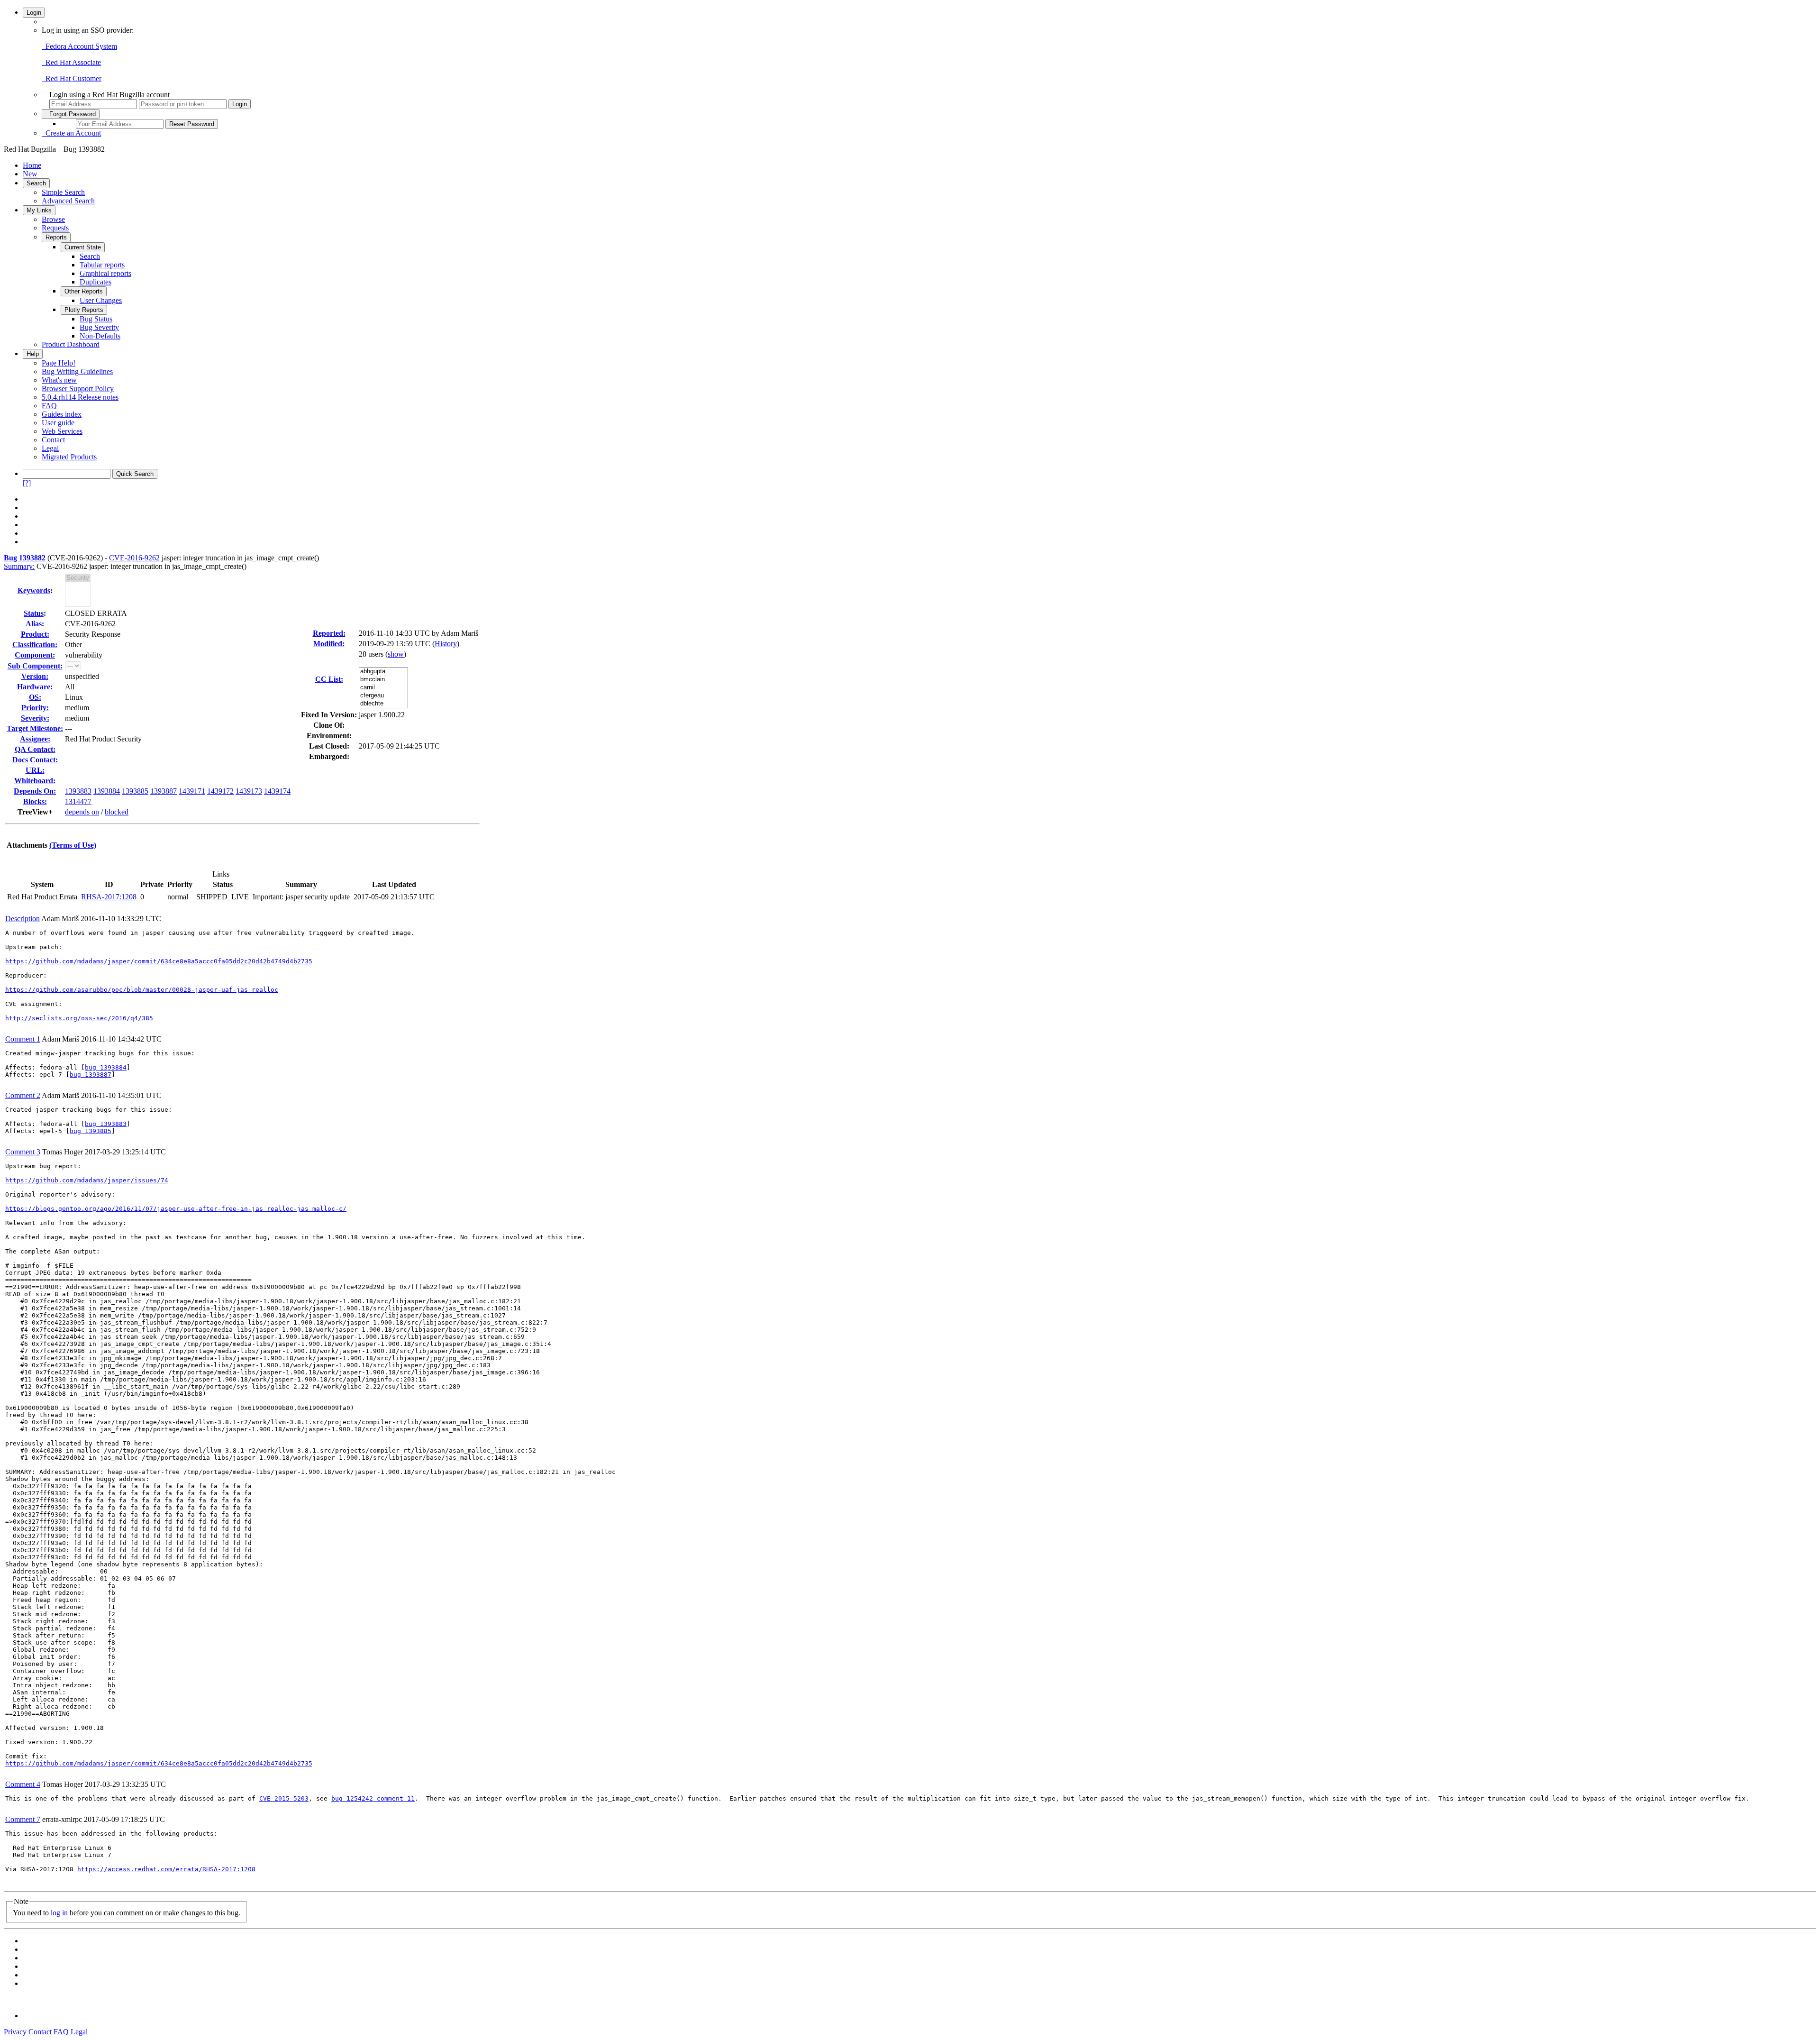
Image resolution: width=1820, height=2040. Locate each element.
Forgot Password (71, 114)
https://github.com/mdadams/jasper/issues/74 (87, 1180)
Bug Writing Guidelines (77, 371)
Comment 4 (23, 1784)
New (30, 174)
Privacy (15, 2032)
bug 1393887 (91, 1075)
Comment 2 (23, 1095)
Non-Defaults (100, 336)
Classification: (35, 645)
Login (34, 13)
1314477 (78, 801)
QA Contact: (35, 749)
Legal (50, 448)
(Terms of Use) (73, 845)
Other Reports (84, 291)
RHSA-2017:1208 (109, 897)
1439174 (277, 791)
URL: (35, 770)
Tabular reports (102, 265)
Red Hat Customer (72, 78)
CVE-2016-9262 (134, 558)
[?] (27, 483)
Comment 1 (23, 1039)
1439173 (249, 791)
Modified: (329, 644)
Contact (53, 440)
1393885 (135, 791)
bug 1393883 (106, 1124)
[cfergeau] (383, 696)
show (396, 654)
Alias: (35, 624)
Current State (83, 247)
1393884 (107, 791)
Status (34, 613)
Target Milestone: (35, 728)
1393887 (164, 791)
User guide (58, 423)
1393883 (78, 791)
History (446, 644)
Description (23, 919)
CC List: (329, 679)
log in (59, 1913)
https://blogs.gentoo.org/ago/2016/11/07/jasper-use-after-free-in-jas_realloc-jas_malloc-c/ (176, 1209)
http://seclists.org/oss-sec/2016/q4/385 (79, 1018)
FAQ (49, 406)
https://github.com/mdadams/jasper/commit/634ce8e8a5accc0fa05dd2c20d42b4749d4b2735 (159, 961)
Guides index (62, 414)
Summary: (19, 566)
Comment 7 (23, 1819)
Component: (35, 655)
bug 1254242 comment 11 (373, 1798)
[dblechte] (383, 704)
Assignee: (35, 739)
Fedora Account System (79, 46)
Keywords (34, 590)
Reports (56, 237)
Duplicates (96, 282)
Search (36, 183)
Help (33, 354)
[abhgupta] (383, 672)
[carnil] (383, 688)
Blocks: (35, 801)
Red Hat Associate (71, 62)
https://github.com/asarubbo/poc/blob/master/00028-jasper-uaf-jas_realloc (142, 990)
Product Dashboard (71, 344)
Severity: (35, 718)
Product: (35, 634)
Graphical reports (105, 273)
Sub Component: (35, 666)
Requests (55, 228)
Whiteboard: (35, 781)
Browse (53, 219)
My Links (39, 210)
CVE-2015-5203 (284, 1798)
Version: (35, 676)
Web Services (62, 431)
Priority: (35, 708)
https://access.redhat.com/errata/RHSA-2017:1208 (166, 1869)
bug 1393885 (91, 1131)
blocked (117, 812)
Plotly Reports (84, 310)
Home (32, 165)
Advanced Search (68, 201)
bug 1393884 (106, 1067)
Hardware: (35, 687)
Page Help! (59, 363)
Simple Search (63, 192)
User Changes (101, 300)
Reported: (329, 633)
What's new (59, 380)
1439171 (192, 791)
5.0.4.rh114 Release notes (80, 397)
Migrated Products (69, 457)
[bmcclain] (383, 680)
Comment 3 (23, 1152)
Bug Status (96, 319)
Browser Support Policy (78, 389)
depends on (82, 812)
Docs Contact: (35, 760)
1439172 (220, 791)
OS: (35, 697)
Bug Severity (99, 327)
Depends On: (35, 791)
